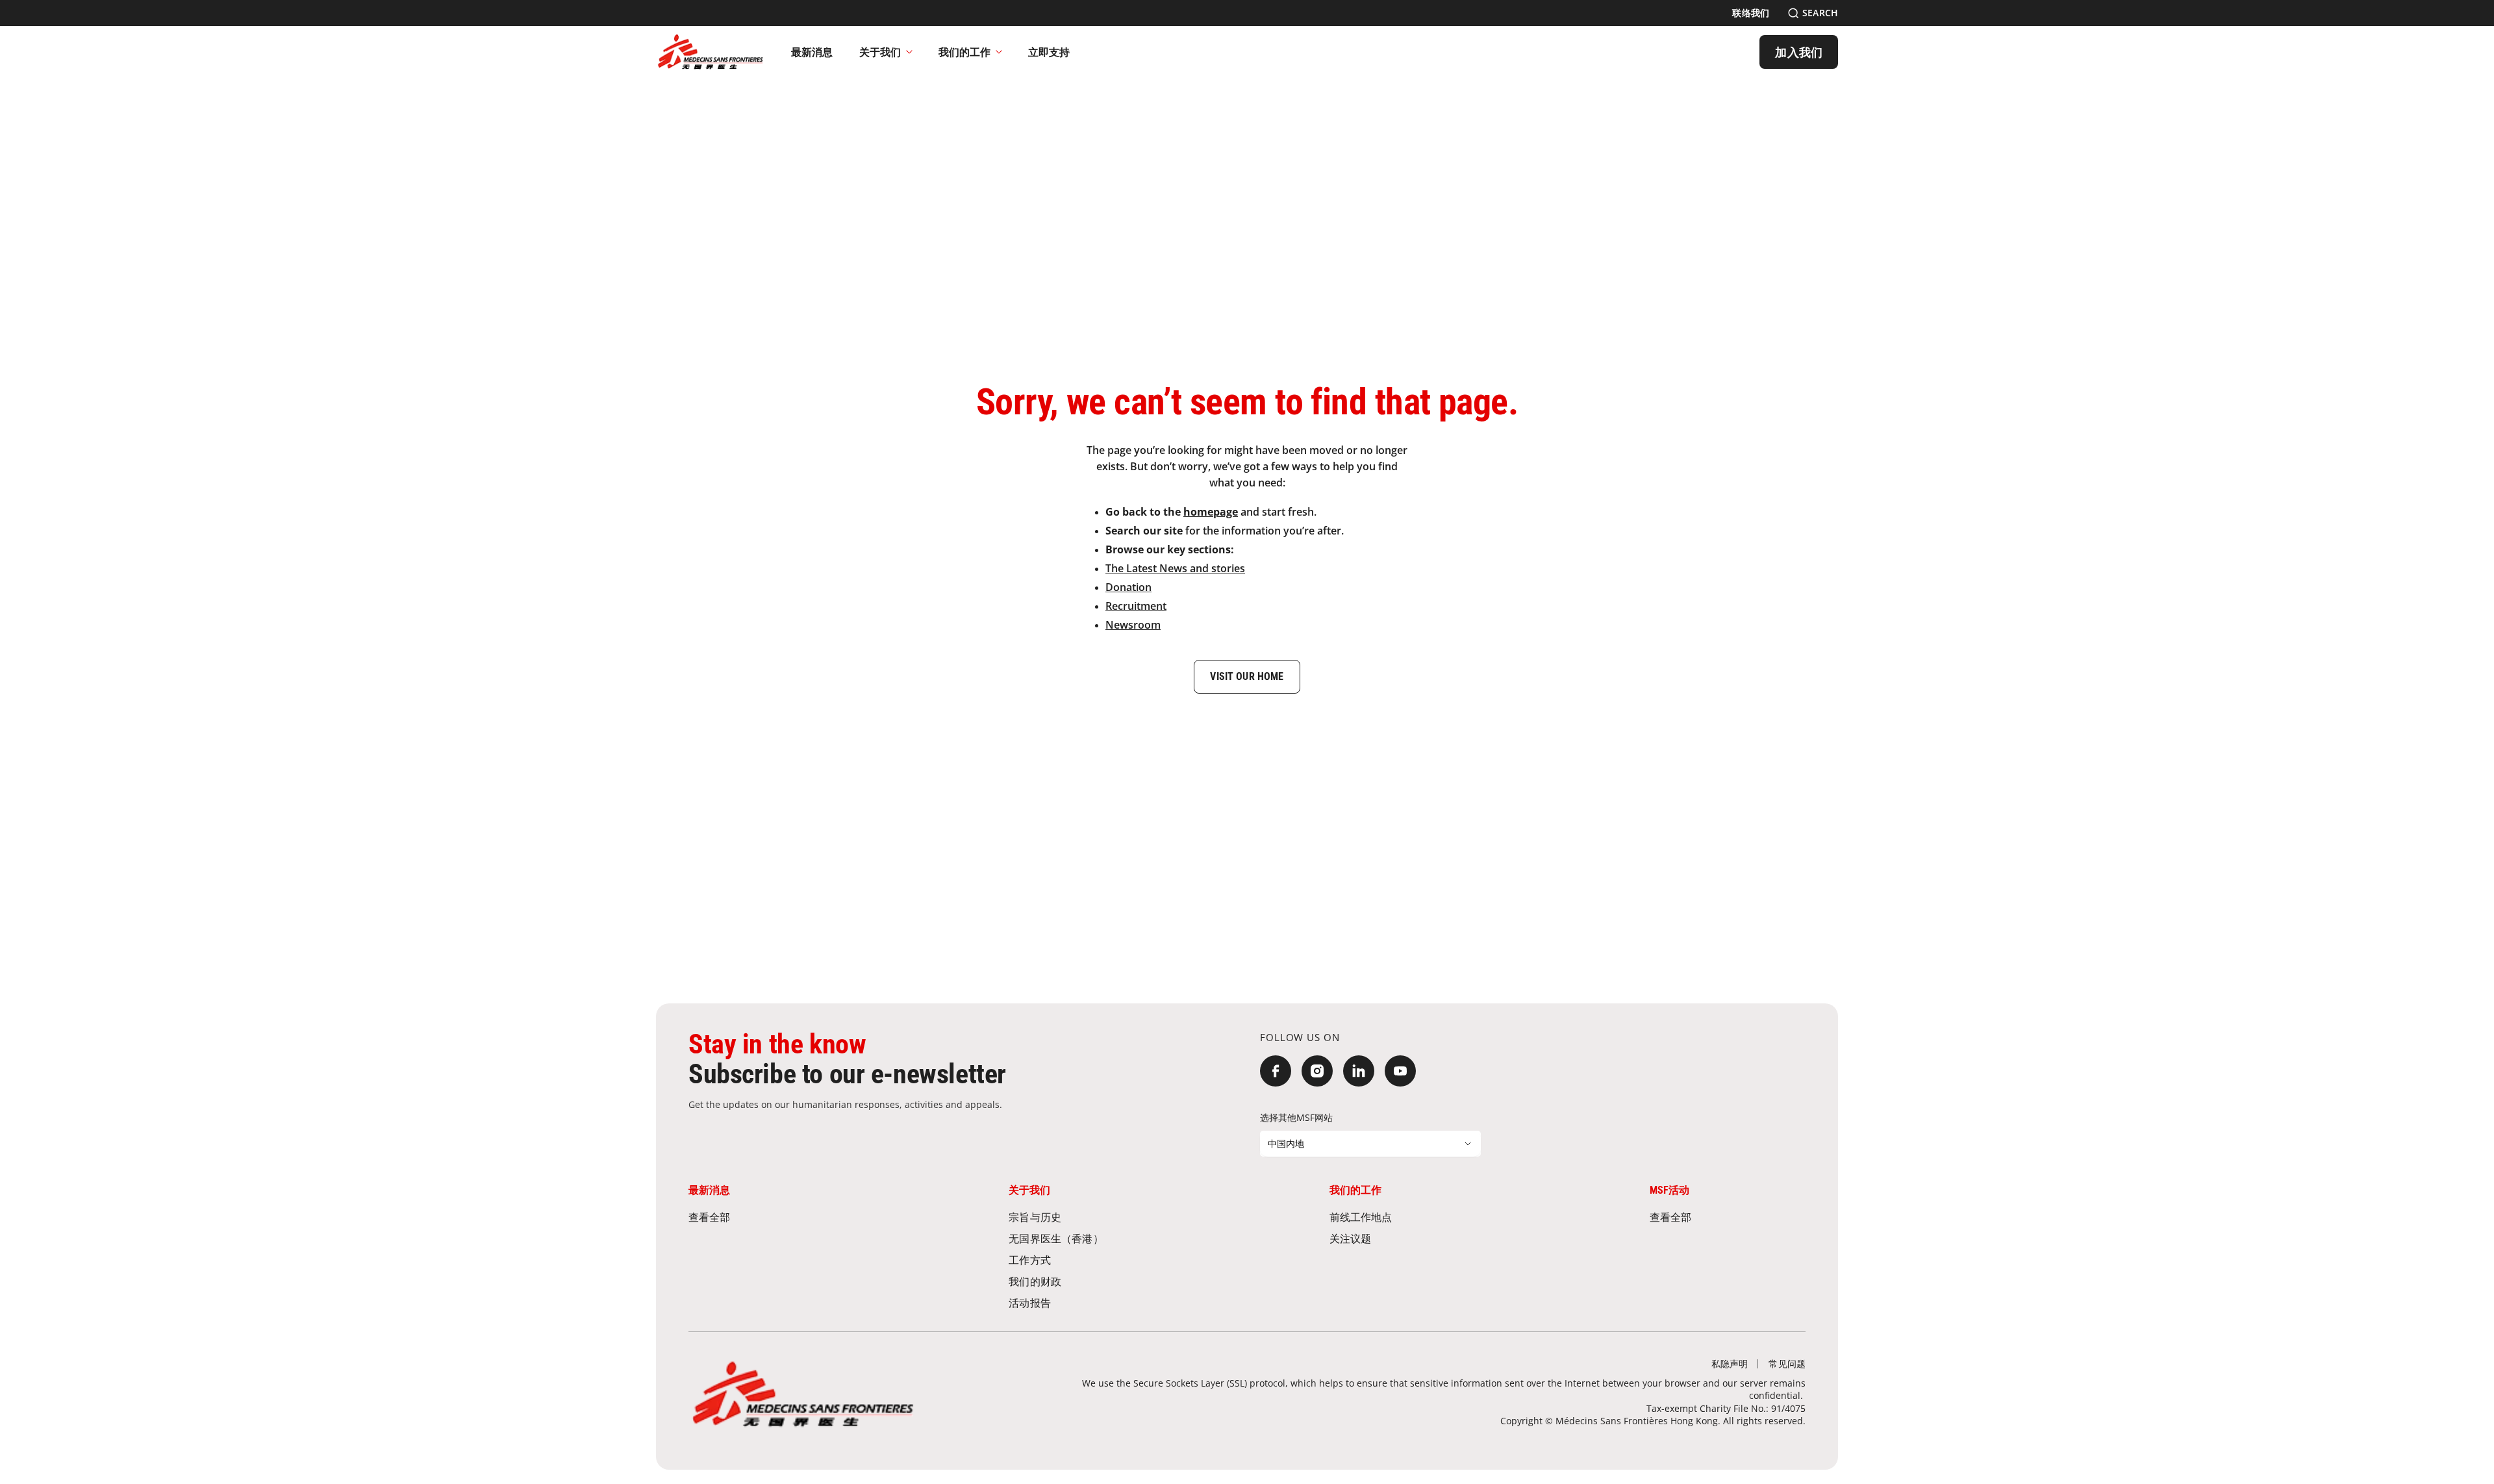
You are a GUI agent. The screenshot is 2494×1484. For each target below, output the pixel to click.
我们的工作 (964, 52)
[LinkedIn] (1359, 1071)
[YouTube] (1400, 1071)
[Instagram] (1317, 1071)
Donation (1128, 587)
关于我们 (880, 52)
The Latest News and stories (1175, 568)
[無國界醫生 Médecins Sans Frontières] (711, 52)
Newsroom (1133, 625)
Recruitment (1136, 606)
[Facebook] (1276, 1071)
